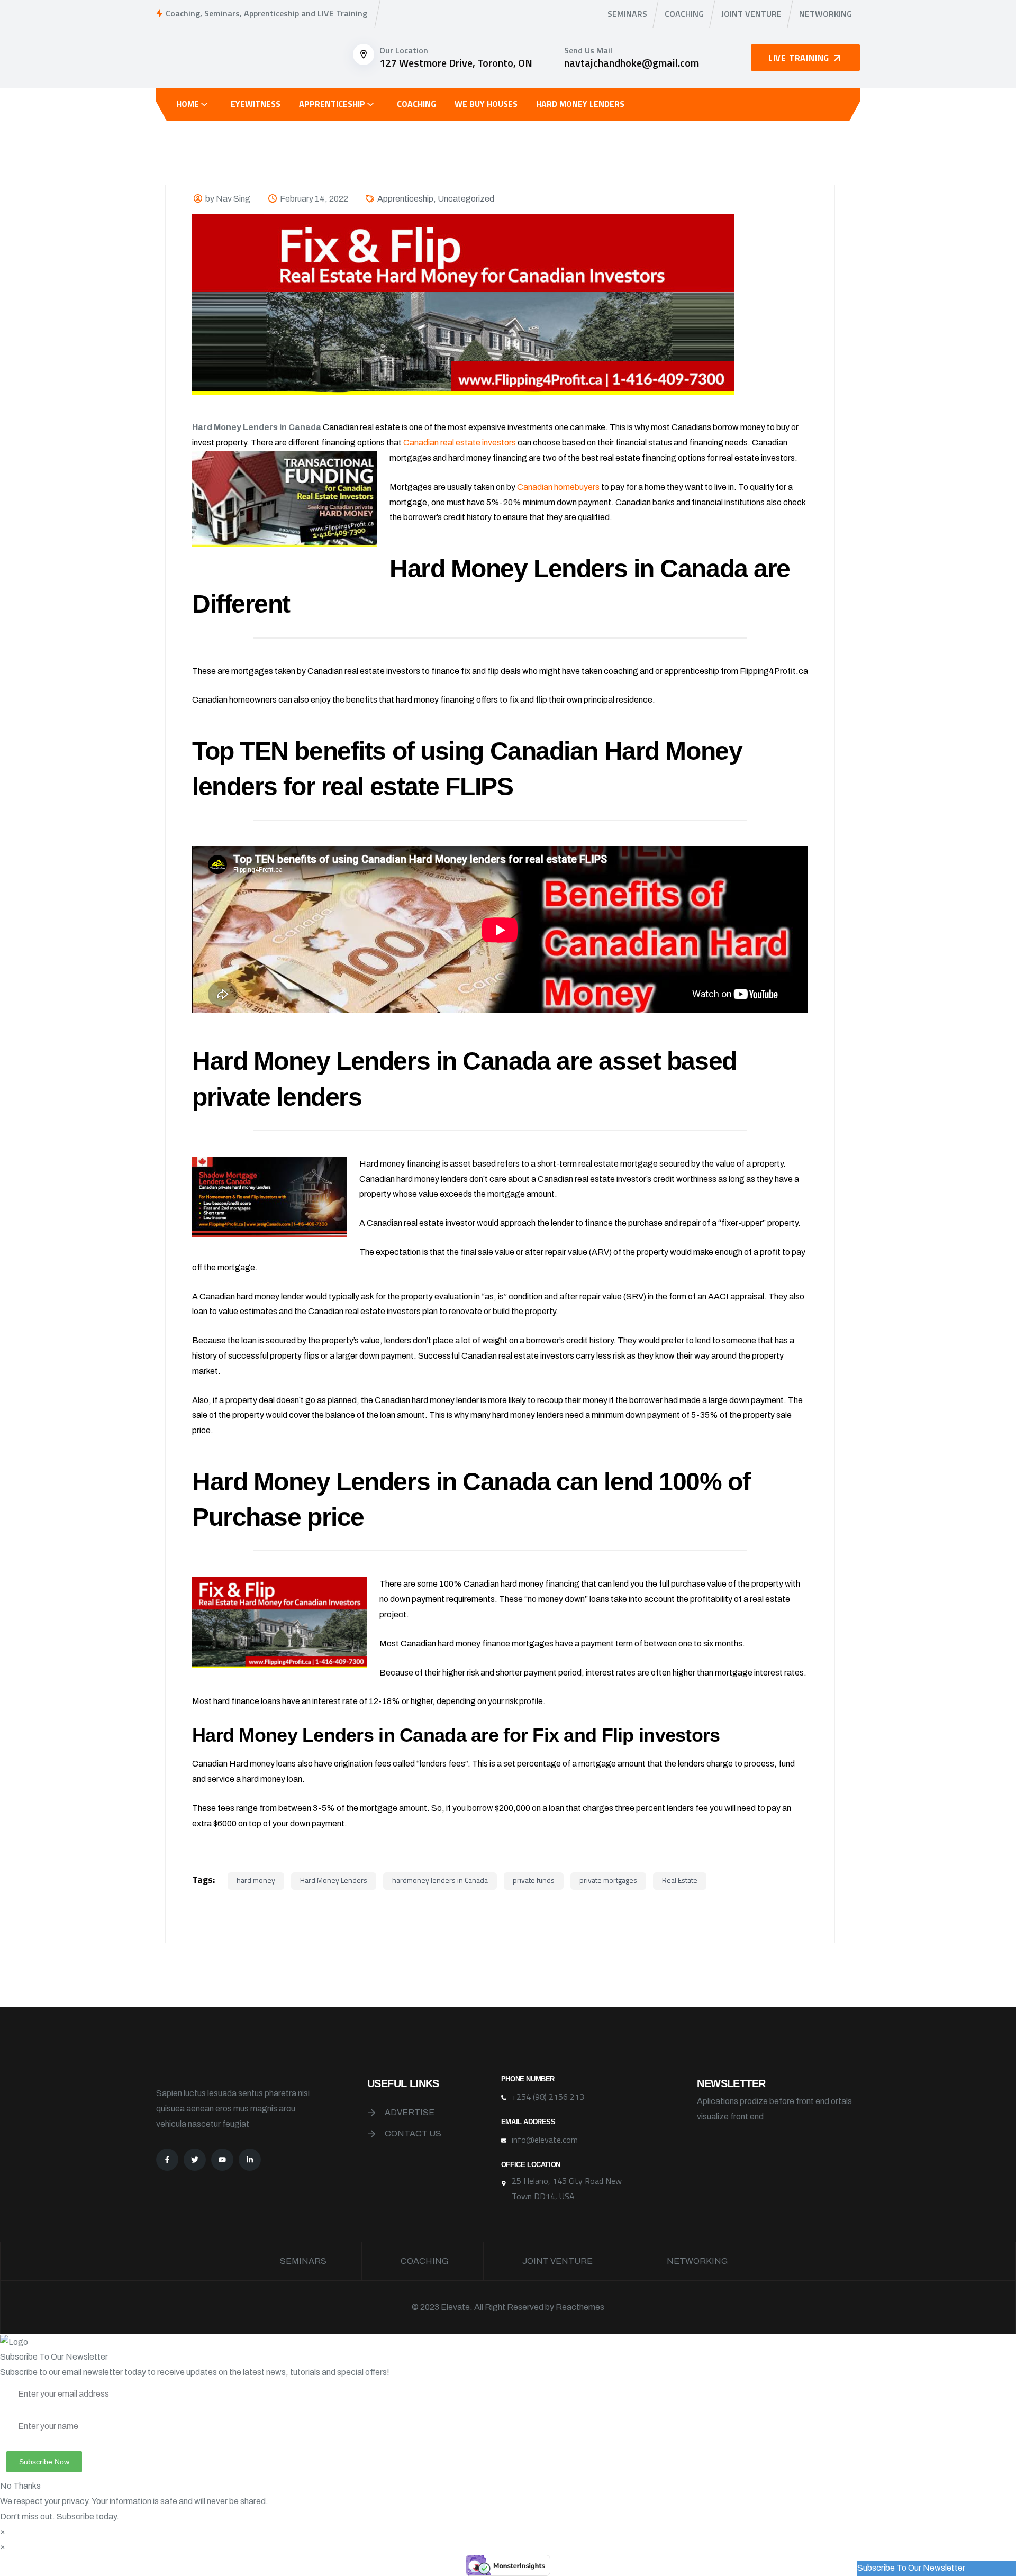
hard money (256, 1880)
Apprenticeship (332, 104)
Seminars (627, 14)
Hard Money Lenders (580, 104)
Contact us (413, 2133)
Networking (825, 14)
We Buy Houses (486, 104)
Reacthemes (580, 2307)
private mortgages (608, 1880)
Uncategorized (466, 199)
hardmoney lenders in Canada (440, 1880)
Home (188, 104)
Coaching (684, 14)
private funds (534, 1880)
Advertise (410, 2112)
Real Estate (680, 1880)
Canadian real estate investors (460, 443)
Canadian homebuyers (558, 487)
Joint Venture (751, 14)
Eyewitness (256, 104)
